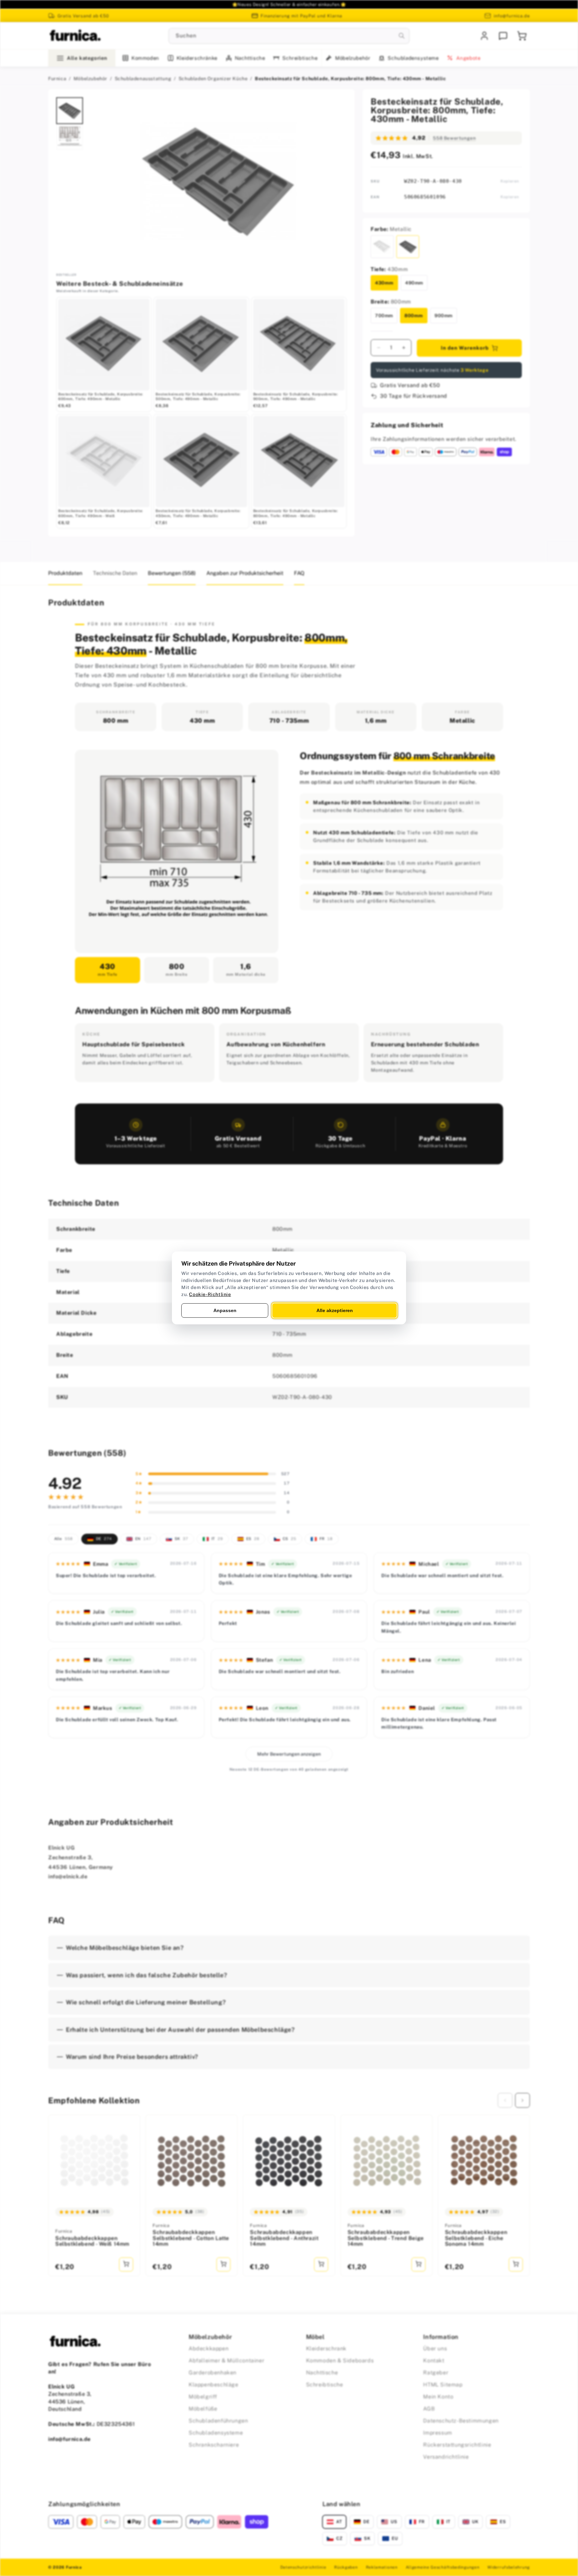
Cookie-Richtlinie (210, 1294)
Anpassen (225, 1310)
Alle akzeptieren (335, 1310)
